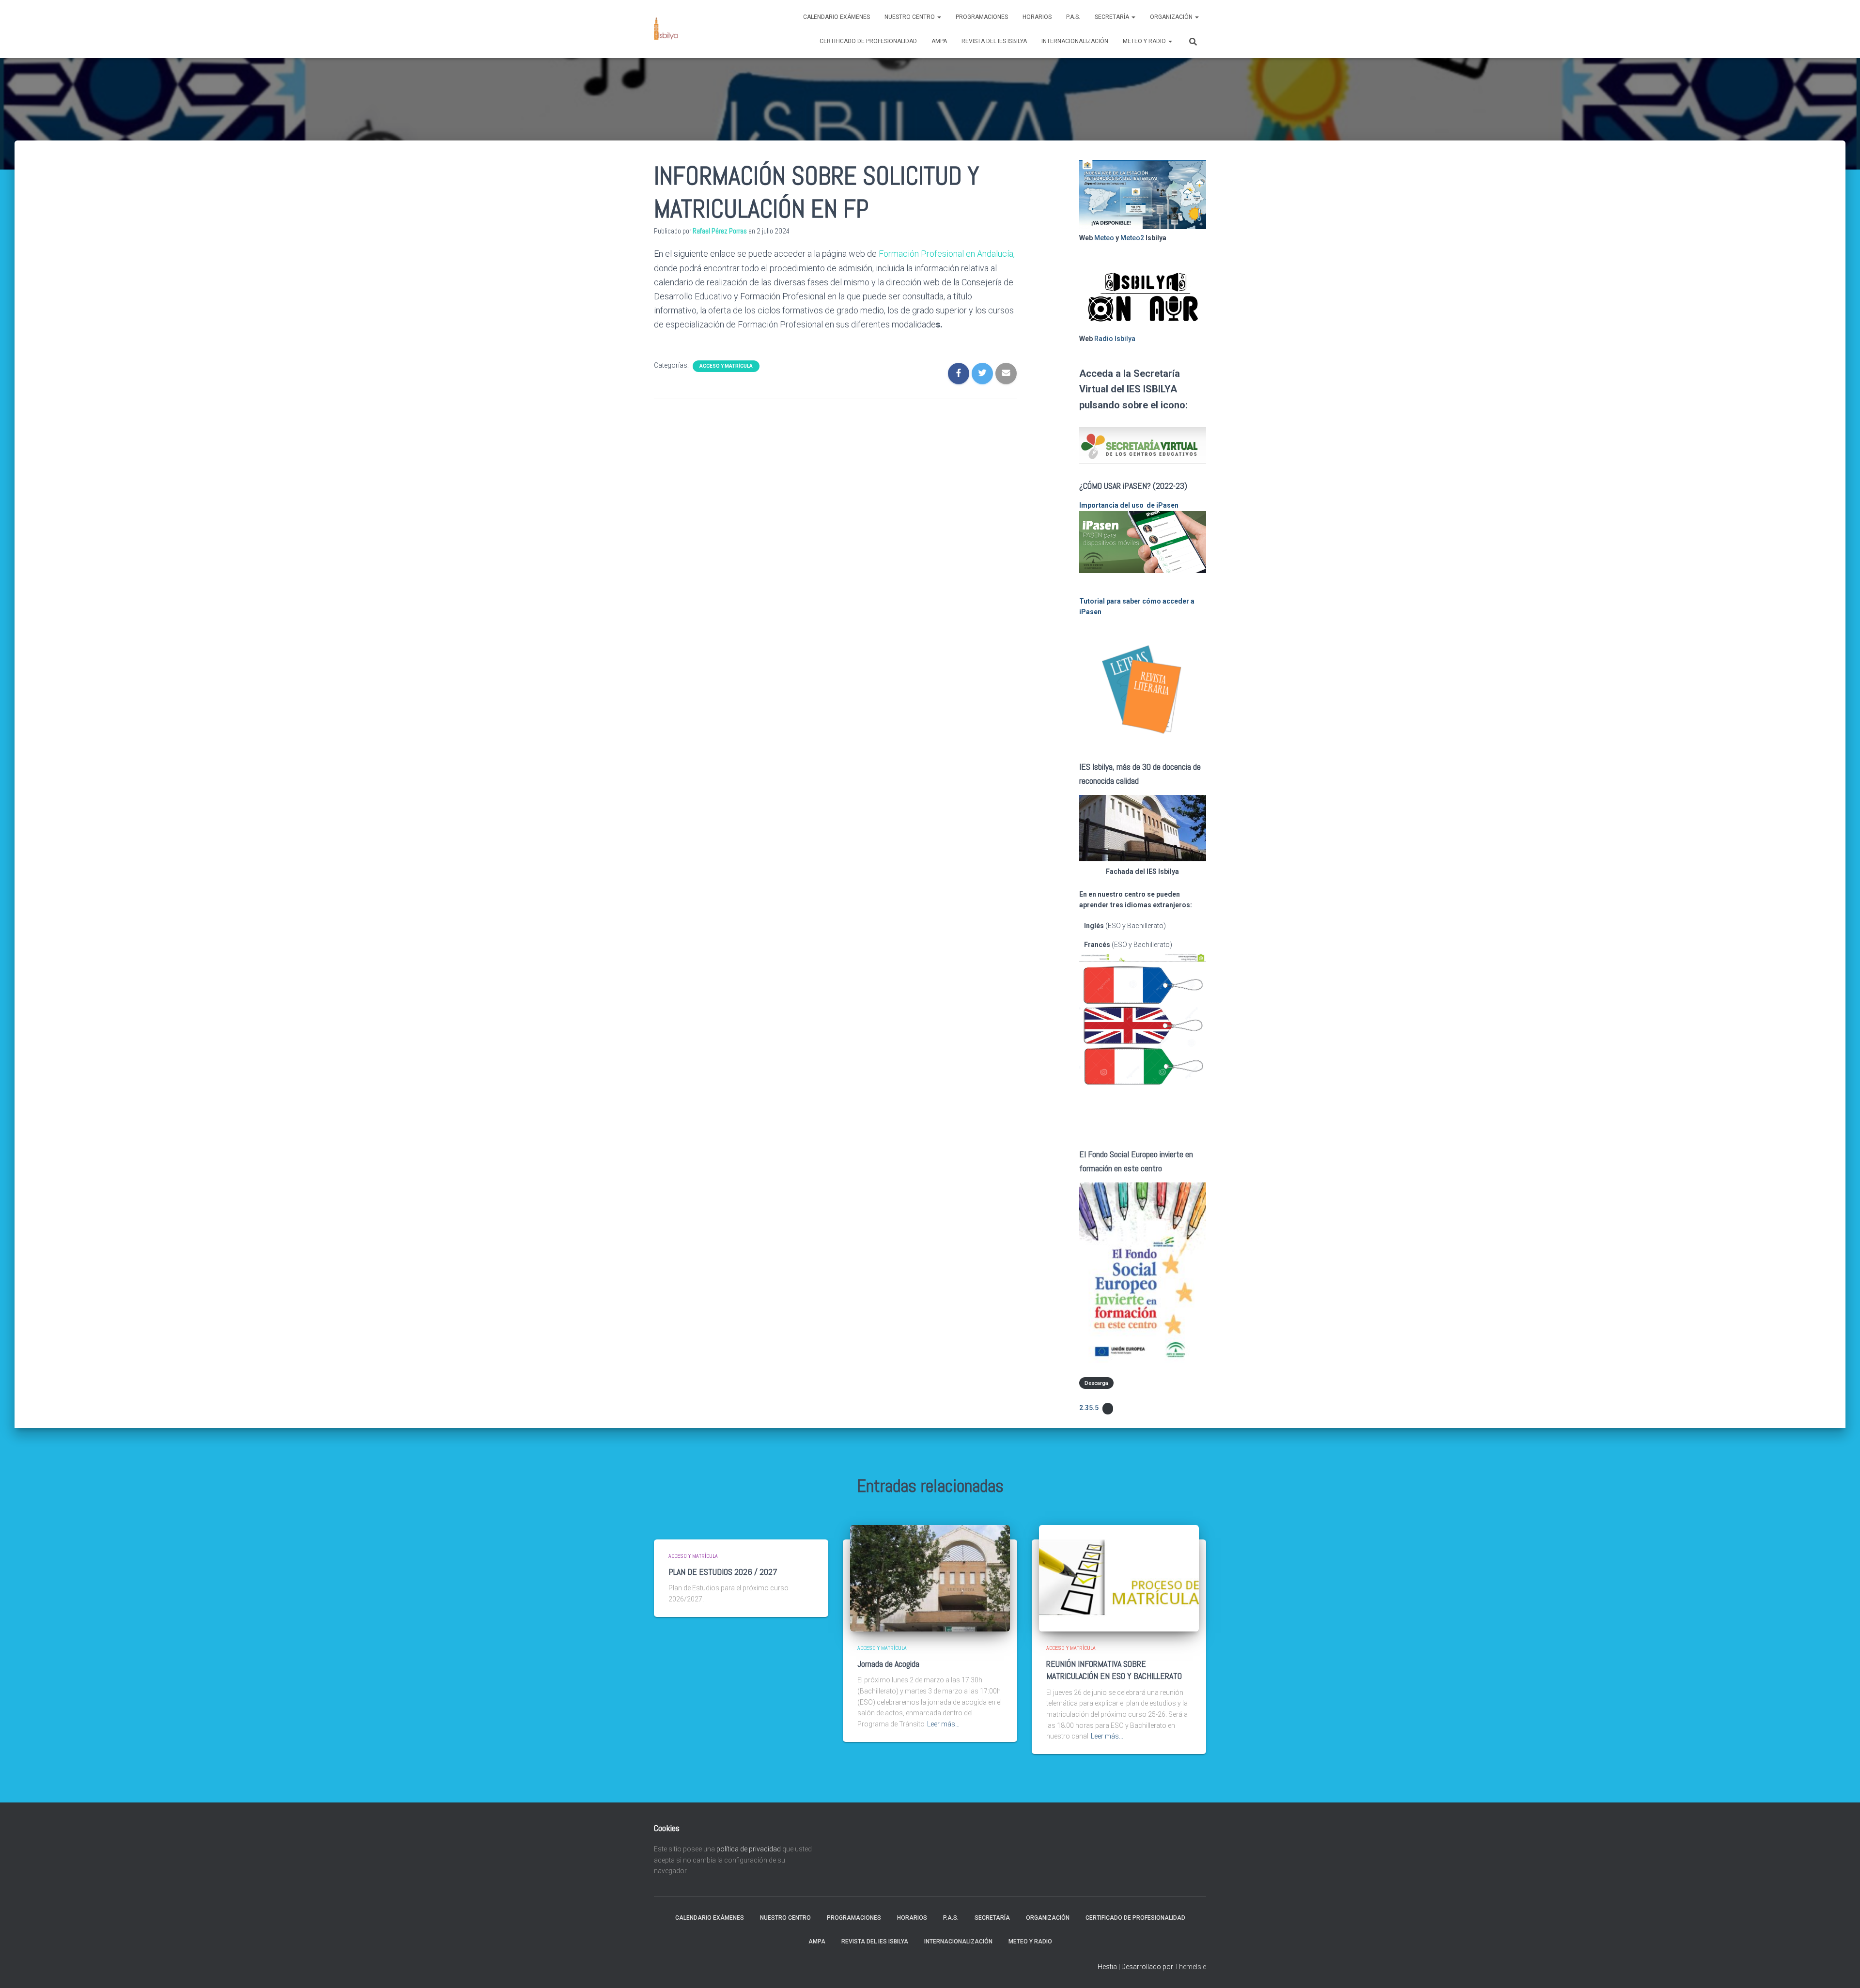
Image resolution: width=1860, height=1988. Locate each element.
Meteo (1104, 238)
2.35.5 (1089, 1408)
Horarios (1037, 17)
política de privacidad (749, 1849)
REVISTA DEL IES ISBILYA (994, 41)
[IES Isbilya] (666, 29)
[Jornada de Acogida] (930, 1578)
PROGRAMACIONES (982, 17)
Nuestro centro (910, 17)
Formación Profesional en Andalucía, (947, 254)
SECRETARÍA (1113, 17)
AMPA (939, 41)
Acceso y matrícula (726, 366)
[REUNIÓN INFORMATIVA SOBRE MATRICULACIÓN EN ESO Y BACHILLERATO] (1119, 1578)
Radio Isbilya (1115, 339)
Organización (1172, 17)
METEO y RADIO (1145, 41)
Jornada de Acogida (888, 1664)
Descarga (1096, 1383)
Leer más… (943, 1724)
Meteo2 (1132, 238)
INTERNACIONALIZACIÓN (1075, 41)
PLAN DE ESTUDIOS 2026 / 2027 (723, 1572)
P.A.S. (1073, 17)
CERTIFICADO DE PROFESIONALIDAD (868, 41)
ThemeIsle (1190, 1967)
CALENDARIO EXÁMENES (837, 17)
